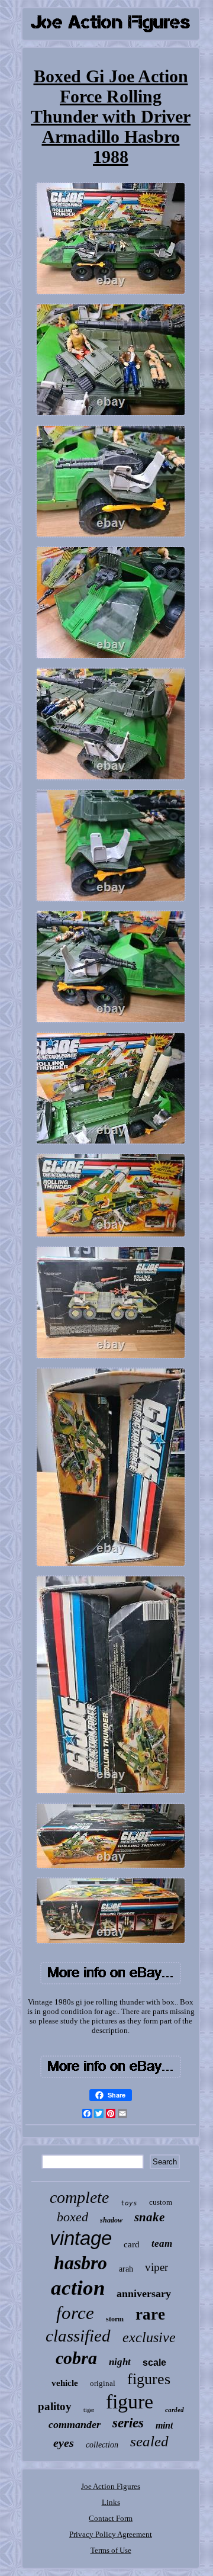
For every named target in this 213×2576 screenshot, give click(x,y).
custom (161, 2202)
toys (129, 2203)
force (75, 2313)
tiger (89, 2410)
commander (75, 2424)
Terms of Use (111, 2550)
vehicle (65, 2383)
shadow (111, 2220)
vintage (81, 2238)
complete (79, 2197)
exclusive (149, 2337)
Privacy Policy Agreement (111, 2534)
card (132, 2244)
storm (115, 2319)
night (120, 2362)
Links (111, 2502)
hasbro (80, 2263)
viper (156, 2267)
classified (78, 2336)
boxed (72, 2217)
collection (102, 2445)
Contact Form (111, 2518)
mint (164, 2425)
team (162, 2243)
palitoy (55, 2406)
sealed (149, 2441)
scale (154, 2363)
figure (130, 2402)
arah (126, 2269)
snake (149, 2217)
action (78, 2288)
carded (175, 2410)
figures (149, 2379)
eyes (64, 2443)
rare (150, 2314)
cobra (76, 2358)
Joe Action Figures (111, 2486)
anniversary (144, 2294)
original (103, 2383)
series (128, 2423)
